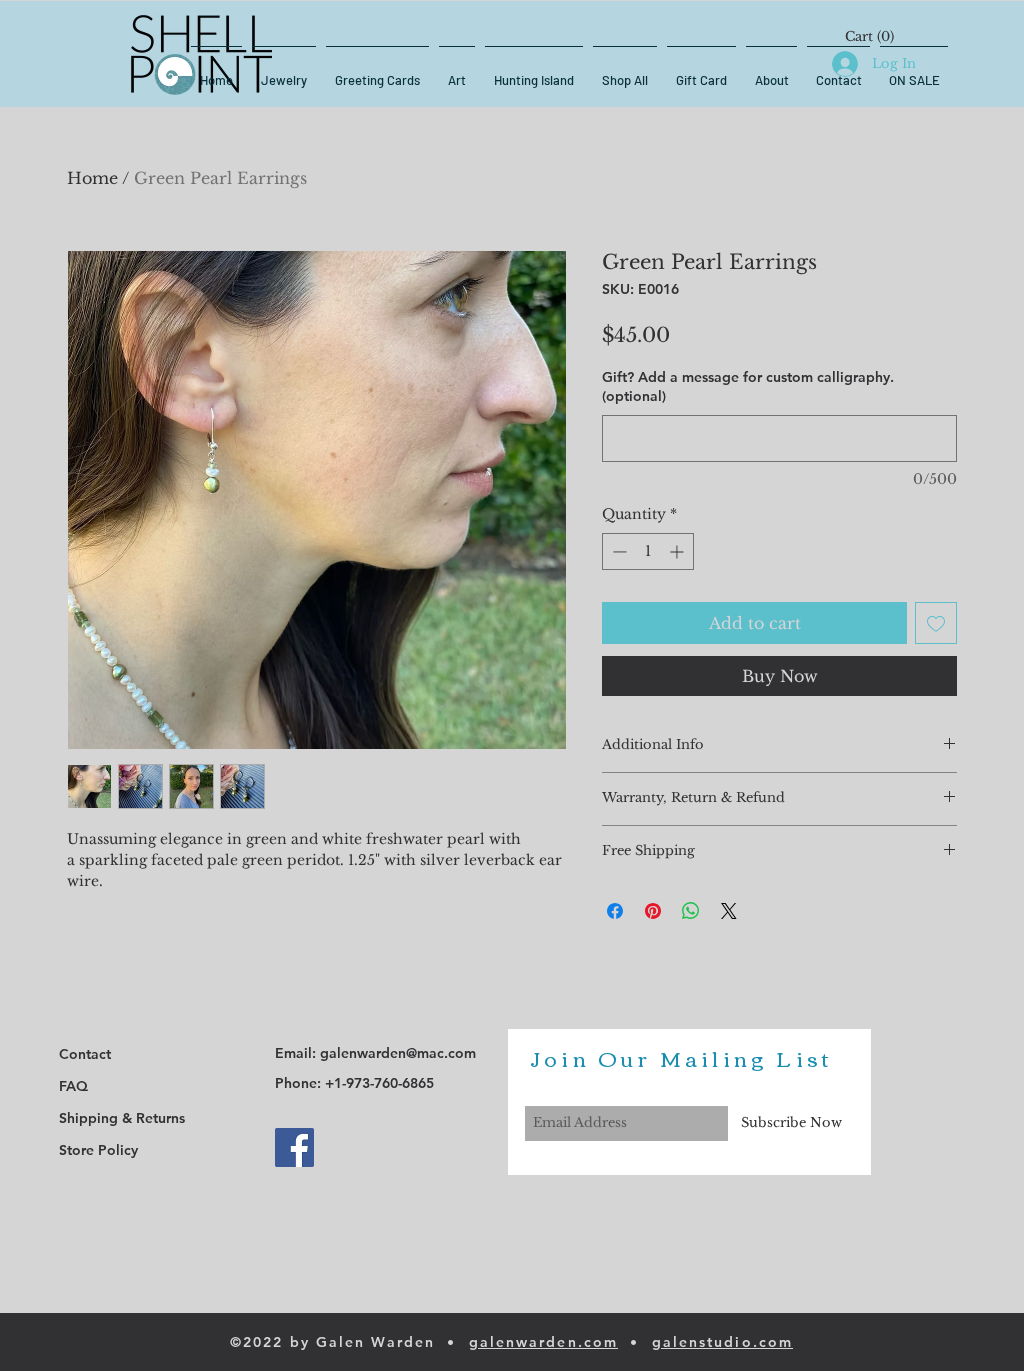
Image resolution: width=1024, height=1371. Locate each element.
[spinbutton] (648, 551)
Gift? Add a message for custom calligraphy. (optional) (748, 387)
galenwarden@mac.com (398, 1053)
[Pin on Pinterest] (653, 911)
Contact (85, 1054)
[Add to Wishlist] (936, 623)
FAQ (73, 1086)
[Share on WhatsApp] (691, 911)
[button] (870, 36)
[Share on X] (729, 911)
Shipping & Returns (122, 1118)
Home (92, 178)
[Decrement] (617, 551)
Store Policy (98, 1150)
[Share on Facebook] (615, 911)
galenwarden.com (544, 1342)
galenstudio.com (723, 1342)
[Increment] (678, 551)
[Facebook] (294, 1147)
